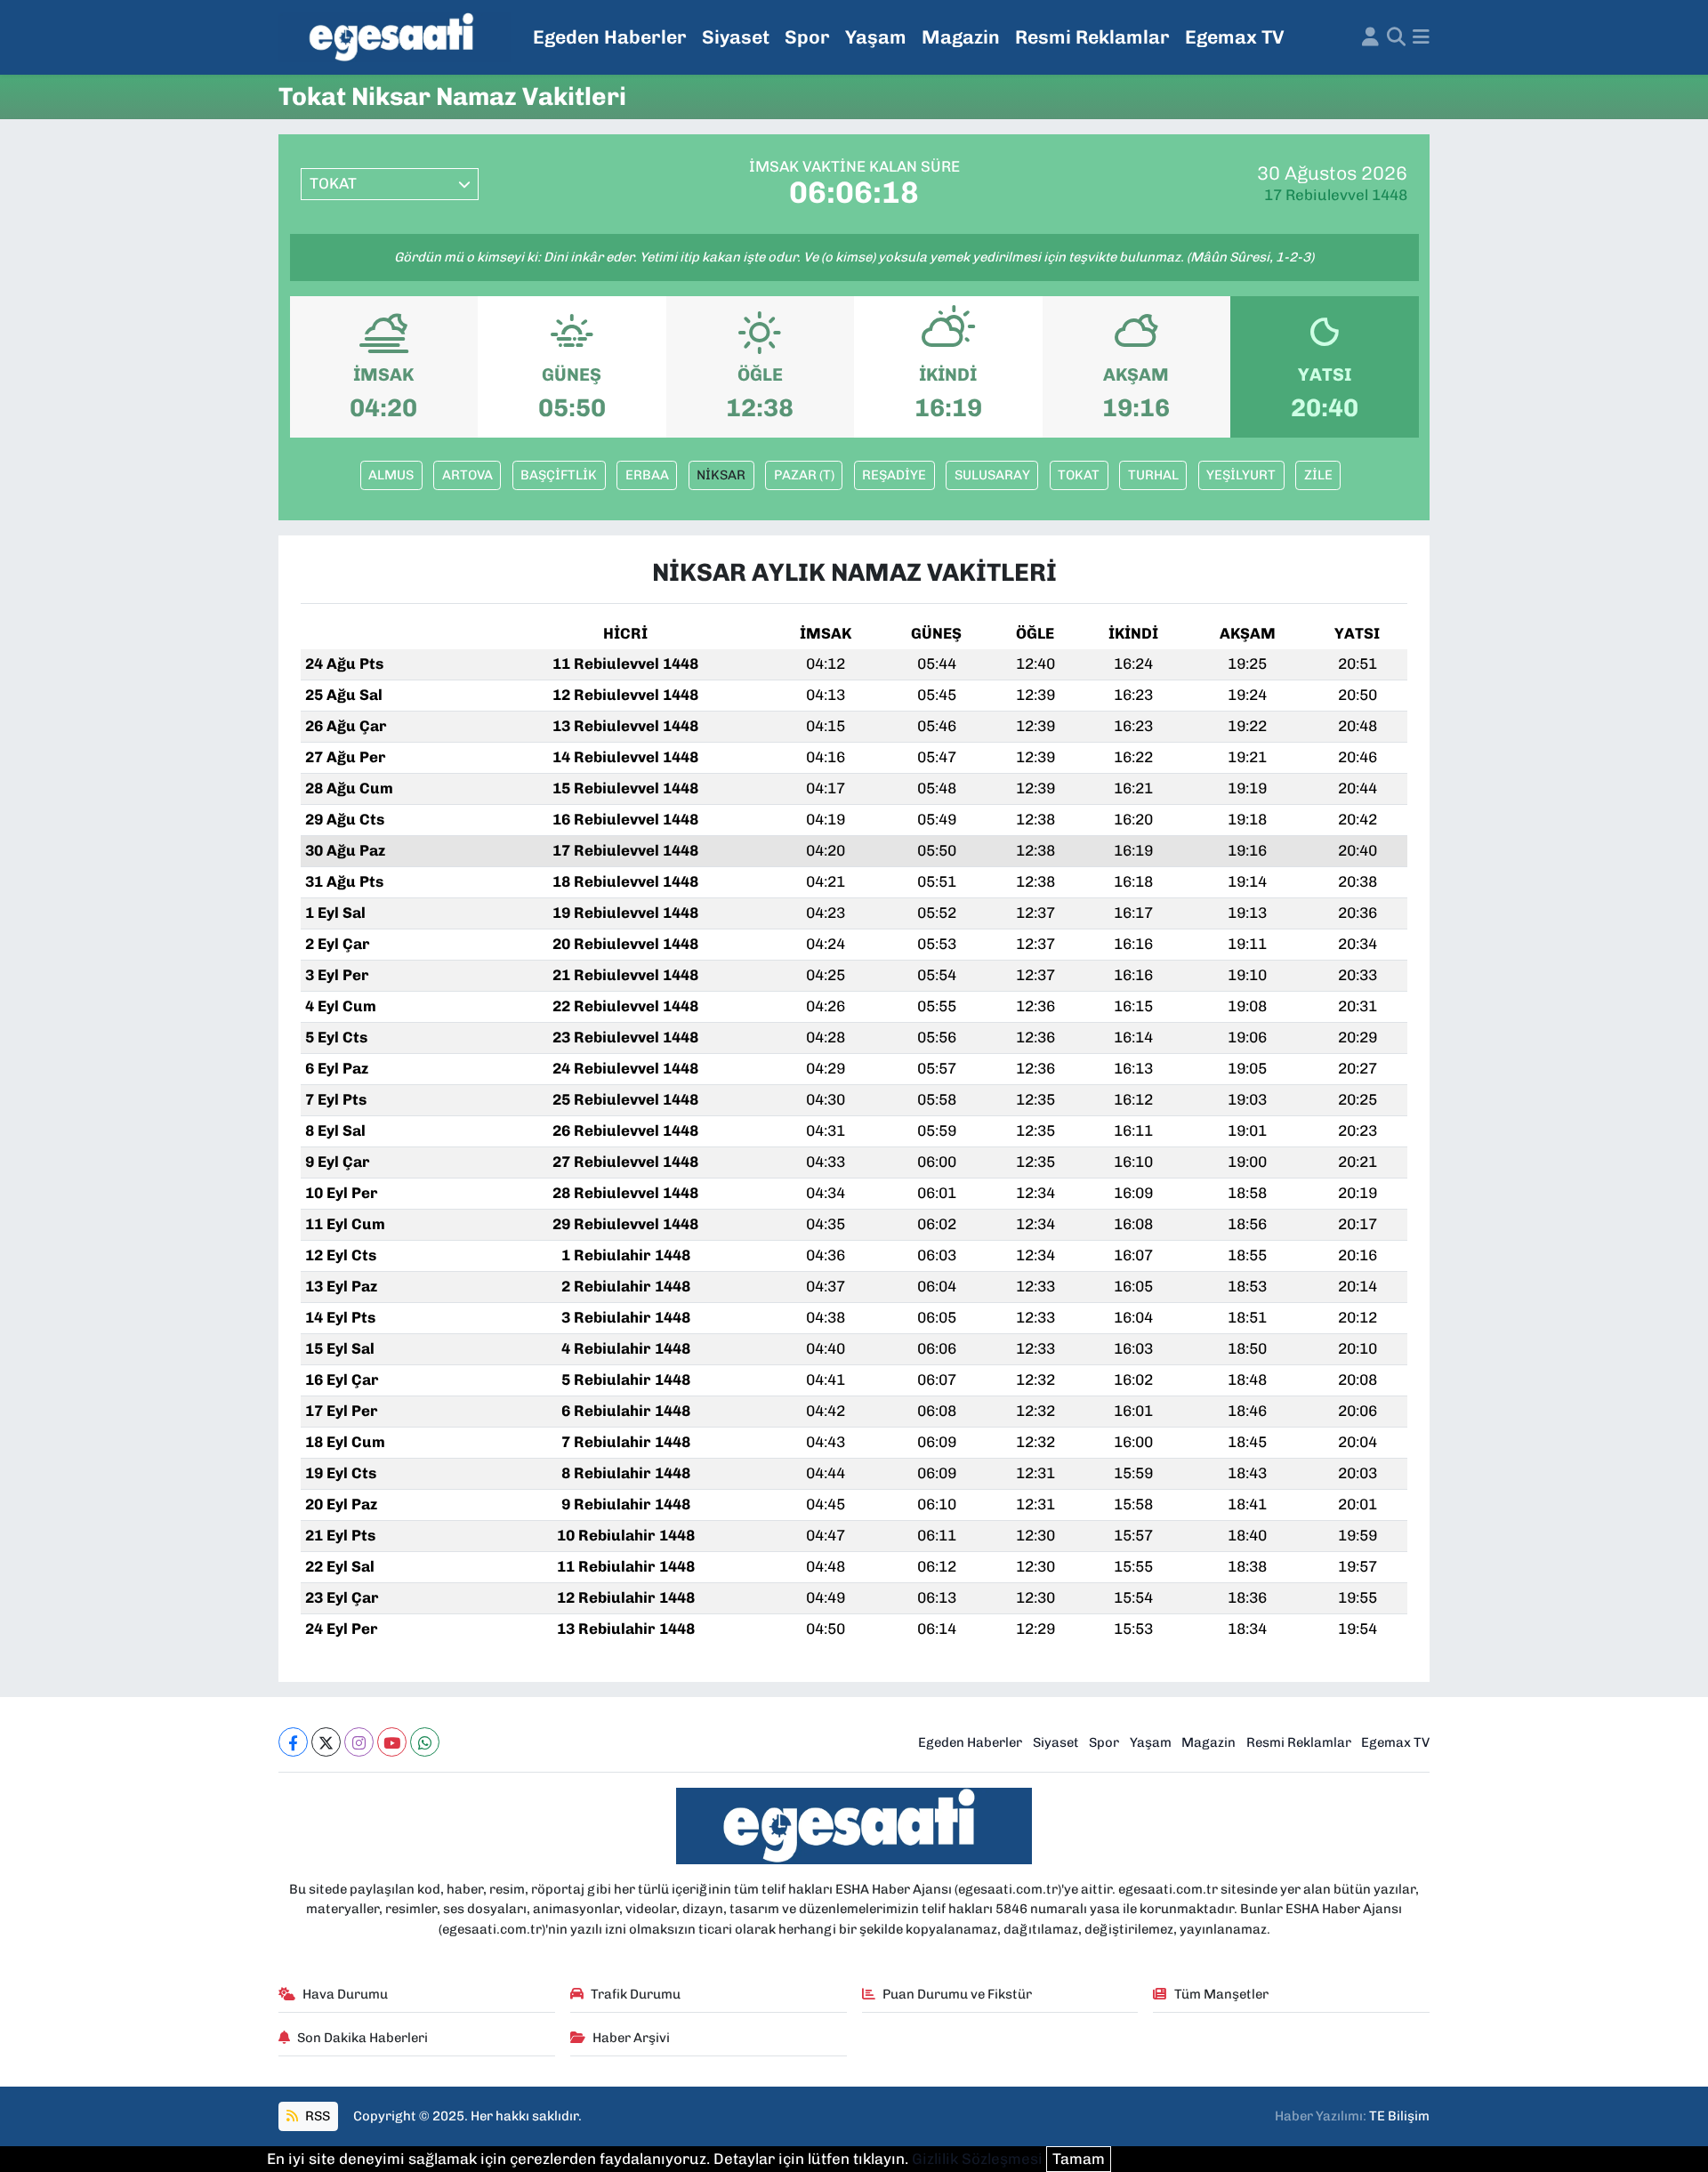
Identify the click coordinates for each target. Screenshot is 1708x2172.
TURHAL (1153, 475)
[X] (326, 1742)
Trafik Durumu (636, 1994)
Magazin (961, 37)
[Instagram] (359, 1742)
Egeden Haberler (610, 37)
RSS (316, 2116)
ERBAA (647, 475)
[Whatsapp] (425, 1742)
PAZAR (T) (804, 475)
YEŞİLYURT (1241, 475)
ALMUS (391, 475)
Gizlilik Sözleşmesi (977, 2159)
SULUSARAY (992, 475)
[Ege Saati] (395, 38)
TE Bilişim (1399, 2116)
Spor (807, 37)
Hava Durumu (345, 1994)
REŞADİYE (894, 475)
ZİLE (1318, 475)
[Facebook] (293, 1742)
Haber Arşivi (631, 2038)
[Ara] (1396, 37)
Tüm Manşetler (1221, 1994)
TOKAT (1079, 475)
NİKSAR (721, 475)
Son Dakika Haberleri (363, 2038)
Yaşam (876, 37)
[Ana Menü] (1421, 37)
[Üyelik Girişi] (1370, 37)
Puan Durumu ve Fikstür (957, 1994)
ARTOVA (467, 475)
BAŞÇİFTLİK (559, 475)
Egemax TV (1234, 37)
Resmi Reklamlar (1092, 37)
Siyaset (736, 37)
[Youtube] (392, 1742)
